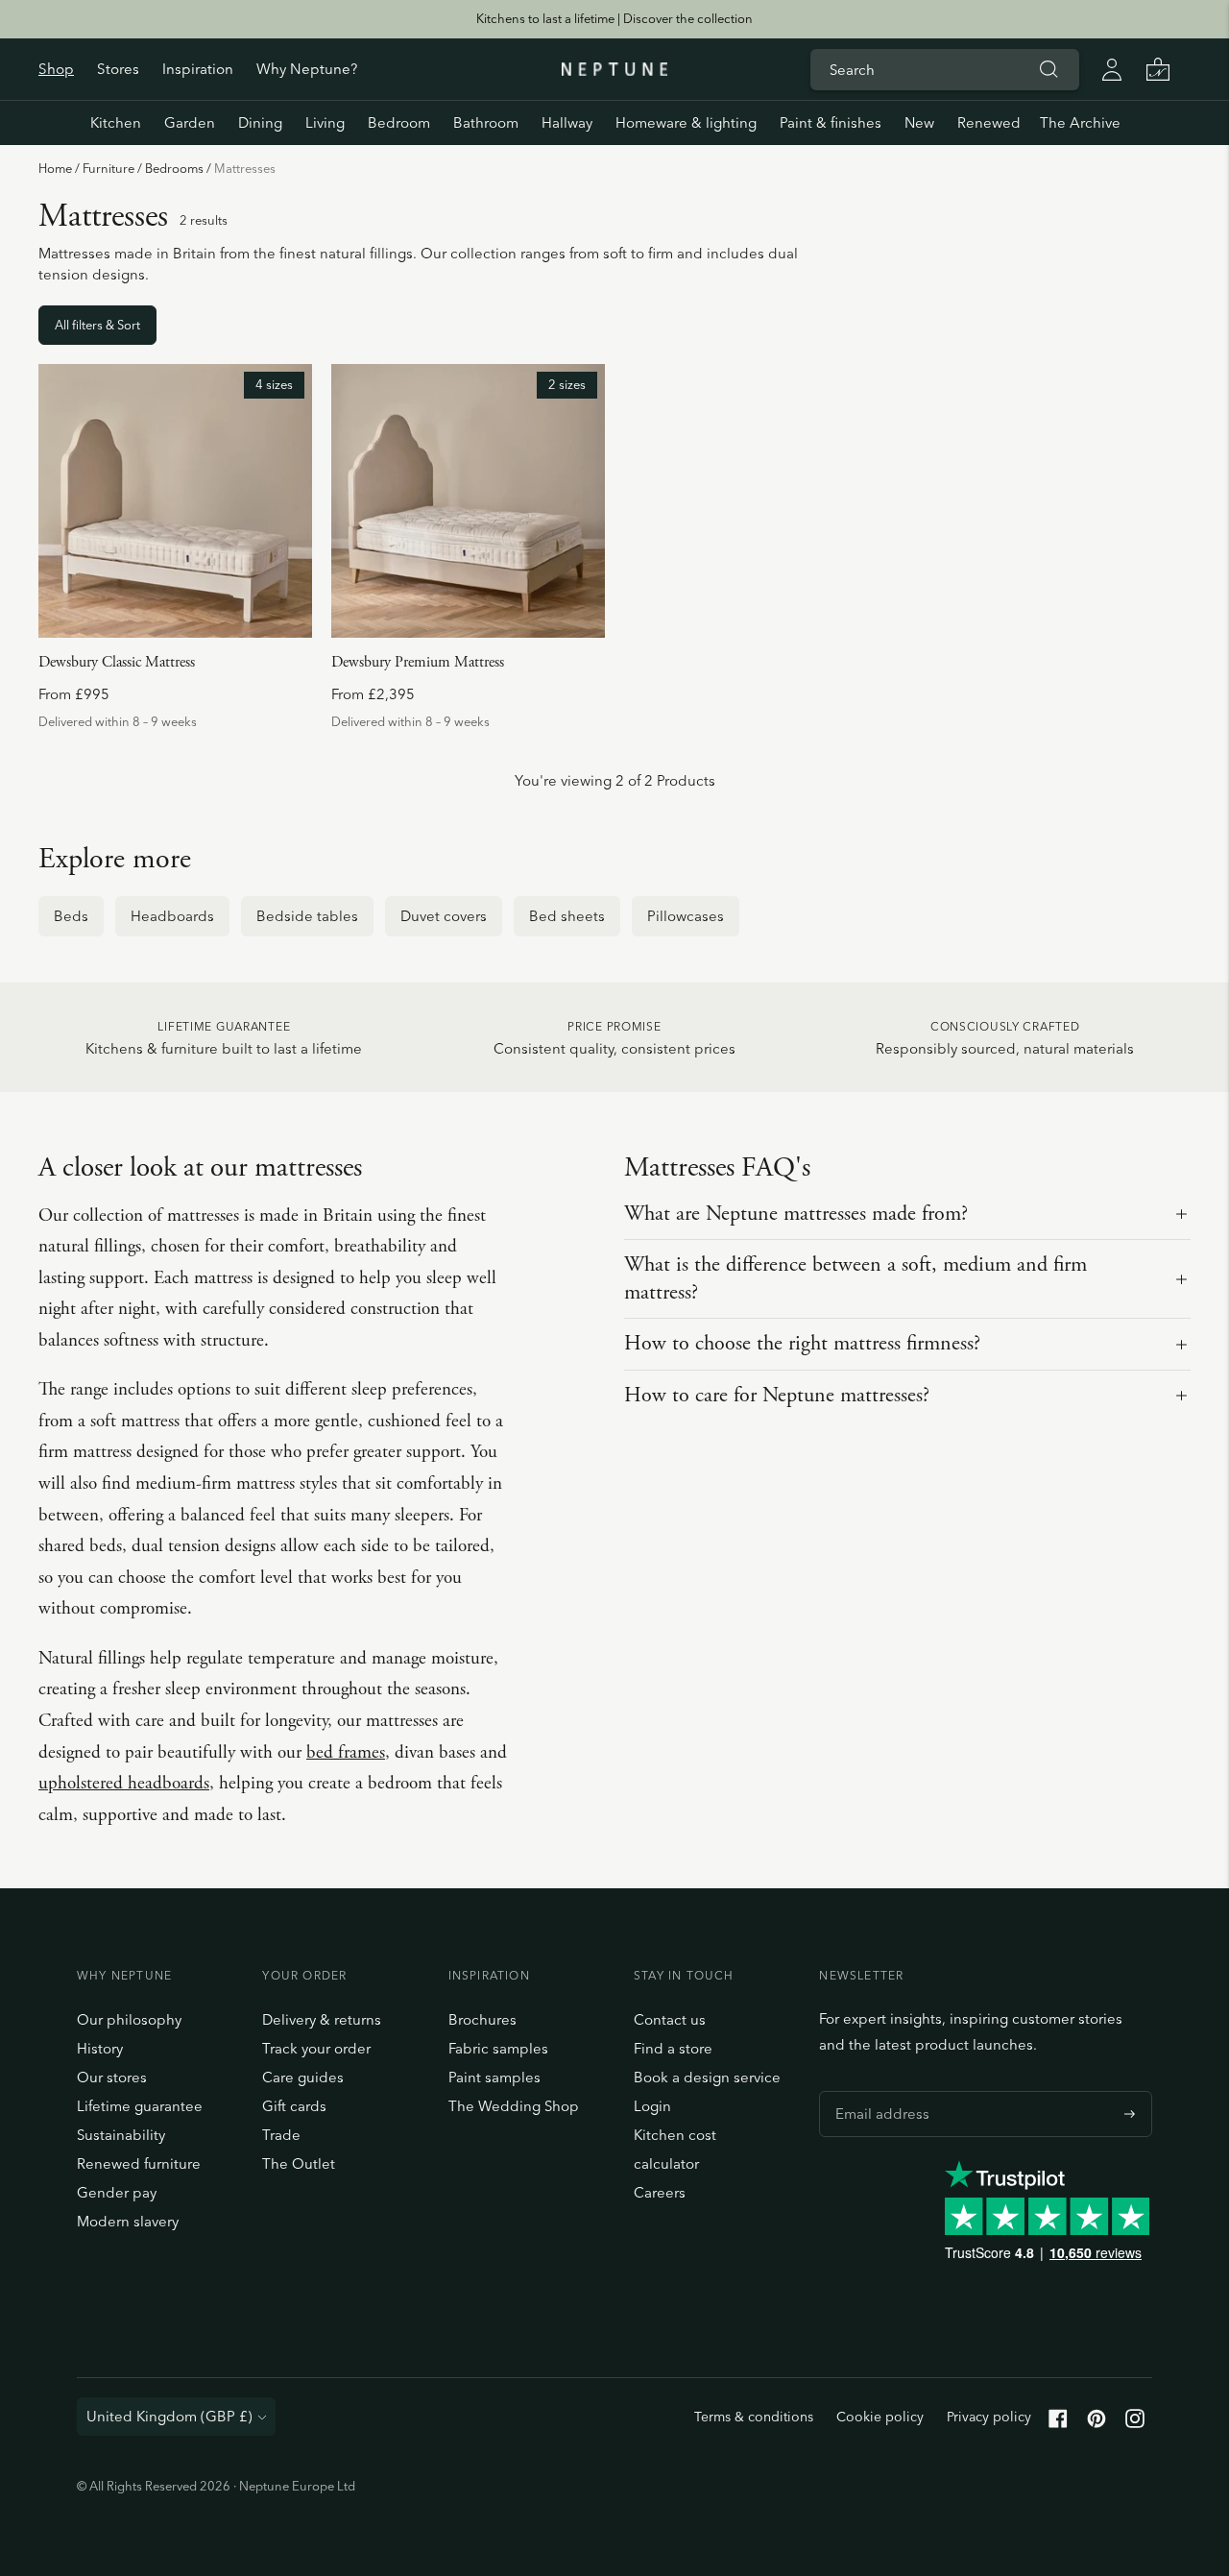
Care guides (303, 2077)
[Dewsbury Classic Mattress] (175, 501)
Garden (190, 122)
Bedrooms (174, 168)
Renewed (989, 122)
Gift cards (294, 2106)
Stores (118, 69)
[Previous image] (60, 501)
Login (652, 2106)
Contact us (670, 2019)
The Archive (1080, 122)
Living (325, 122)
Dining (260, 122)
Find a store (673, 2048)
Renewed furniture (139, 2163)
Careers (660, 2192)
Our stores (112, 2077)
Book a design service (707, 2077)
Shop (56, 69)
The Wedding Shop (514, 2106)
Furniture (108, 168)
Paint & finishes (831, 122)
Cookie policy (880, 2417)
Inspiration (198, 69)
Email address (878, 2091)
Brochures (482, 2019)
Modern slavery (128, 2221)
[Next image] (290, 501)
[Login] (1112, 69)
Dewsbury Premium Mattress (418, 662)
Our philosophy (129, 2019)
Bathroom (486, 122)
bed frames (346, 1753)
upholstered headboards (124, 1784)
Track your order (316, 2048)
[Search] (1048, 69)
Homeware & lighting (686, 122)
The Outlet (299, 2163)
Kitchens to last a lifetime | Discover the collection (614, 18)
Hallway (567, 122)
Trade (281, 2135)
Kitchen (116, 122)
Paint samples (494, 2077)
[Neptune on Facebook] (1058, 2423)
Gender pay (117, 2192)
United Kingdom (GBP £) (169, 2416)
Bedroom (399, 122)
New (919, 122)
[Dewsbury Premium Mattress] (468, 501)
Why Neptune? (307, 69)
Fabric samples (498, 2048)
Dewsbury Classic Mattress (117, 662)
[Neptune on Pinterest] (1096, 2423)
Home (55, 168)
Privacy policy (989, 2417)
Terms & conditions (754, 2417)
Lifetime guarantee (140, 2106)
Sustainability (121, 2135)
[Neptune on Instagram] (1135, 2423)
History (100, 2048)
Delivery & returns (322, 2019)
